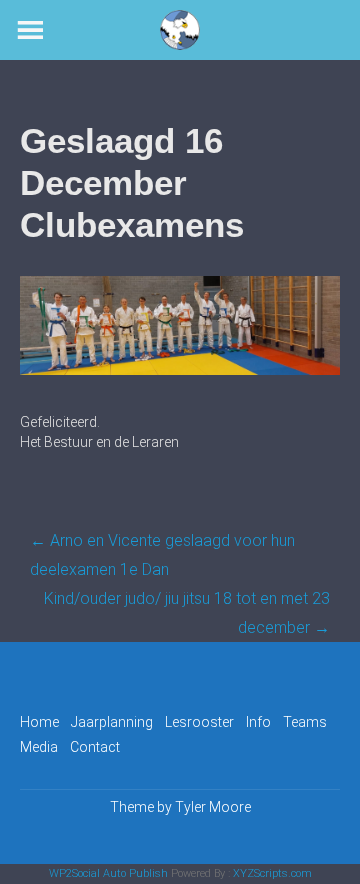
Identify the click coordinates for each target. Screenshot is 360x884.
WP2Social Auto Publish (108, 873)
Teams (305, 722)
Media (39, 747)
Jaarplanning (112, 722)
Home (39, 722)
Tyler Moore (213, 807)
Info (258, 722)
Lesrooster (199, 722)
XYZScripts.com (272, 873)
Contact (95, 747)
